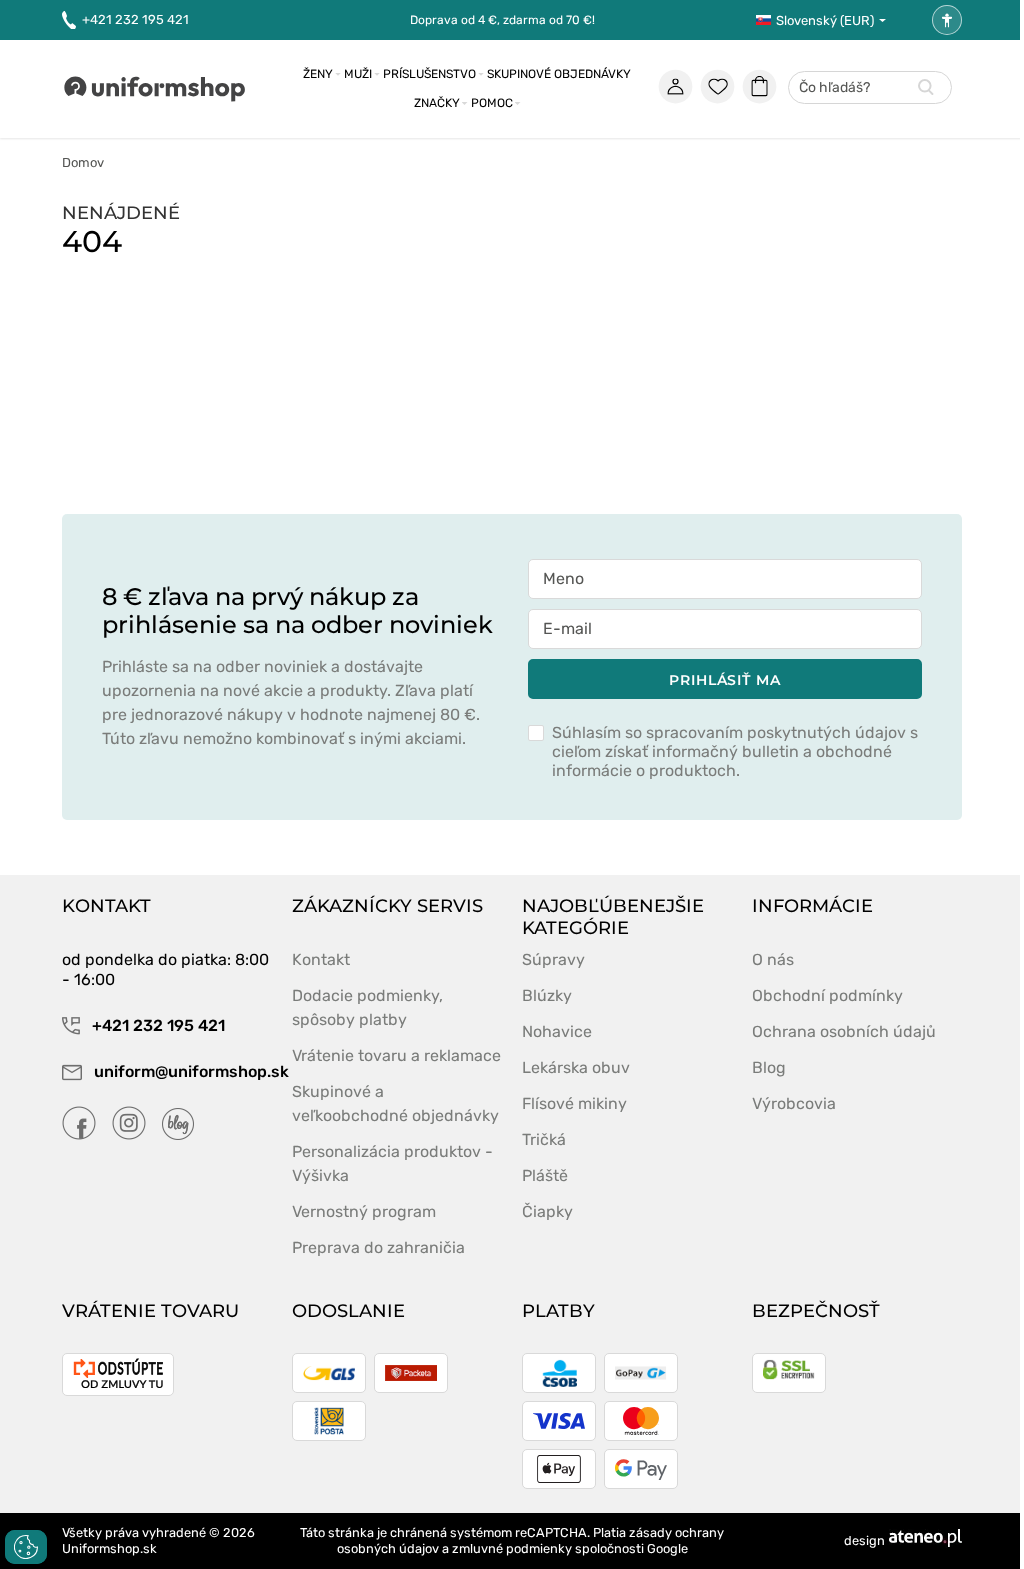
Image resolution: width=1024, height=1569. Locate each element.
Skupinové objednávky (559, 74)
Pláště (545, 1175)
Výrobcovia (794, 1103)
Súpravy (553, 959)
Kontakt (321, 959)
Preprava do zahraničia (378, 1247)
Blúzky (547, 995)
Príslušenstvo (429, 74)
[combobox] (870, 88)
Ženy (318, 74)
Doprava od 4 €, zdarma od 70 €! (502, 20)
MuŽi (358, 74)
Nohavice (557, 1031)
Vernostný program (364, 1211)
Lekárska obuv (576, 1067)
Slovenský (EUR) (825, 20)
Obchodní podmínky (827, 995)
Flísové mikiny (574, 1103)
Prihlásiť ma (725, 680)
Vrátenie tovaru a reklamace (396, 1055)
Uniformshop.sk (109, 1548)
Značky (437, 103)
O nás (773, 959)
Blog (769, 1067)
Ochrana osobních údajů (844, 1031)
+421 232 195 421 (135, 19)
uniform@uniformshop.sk (183, 1071)
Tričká (544, 1139)
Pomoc (492, 103)
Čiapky (547, 1211)
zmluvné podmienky (512, 1548)
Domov (83, 162)
